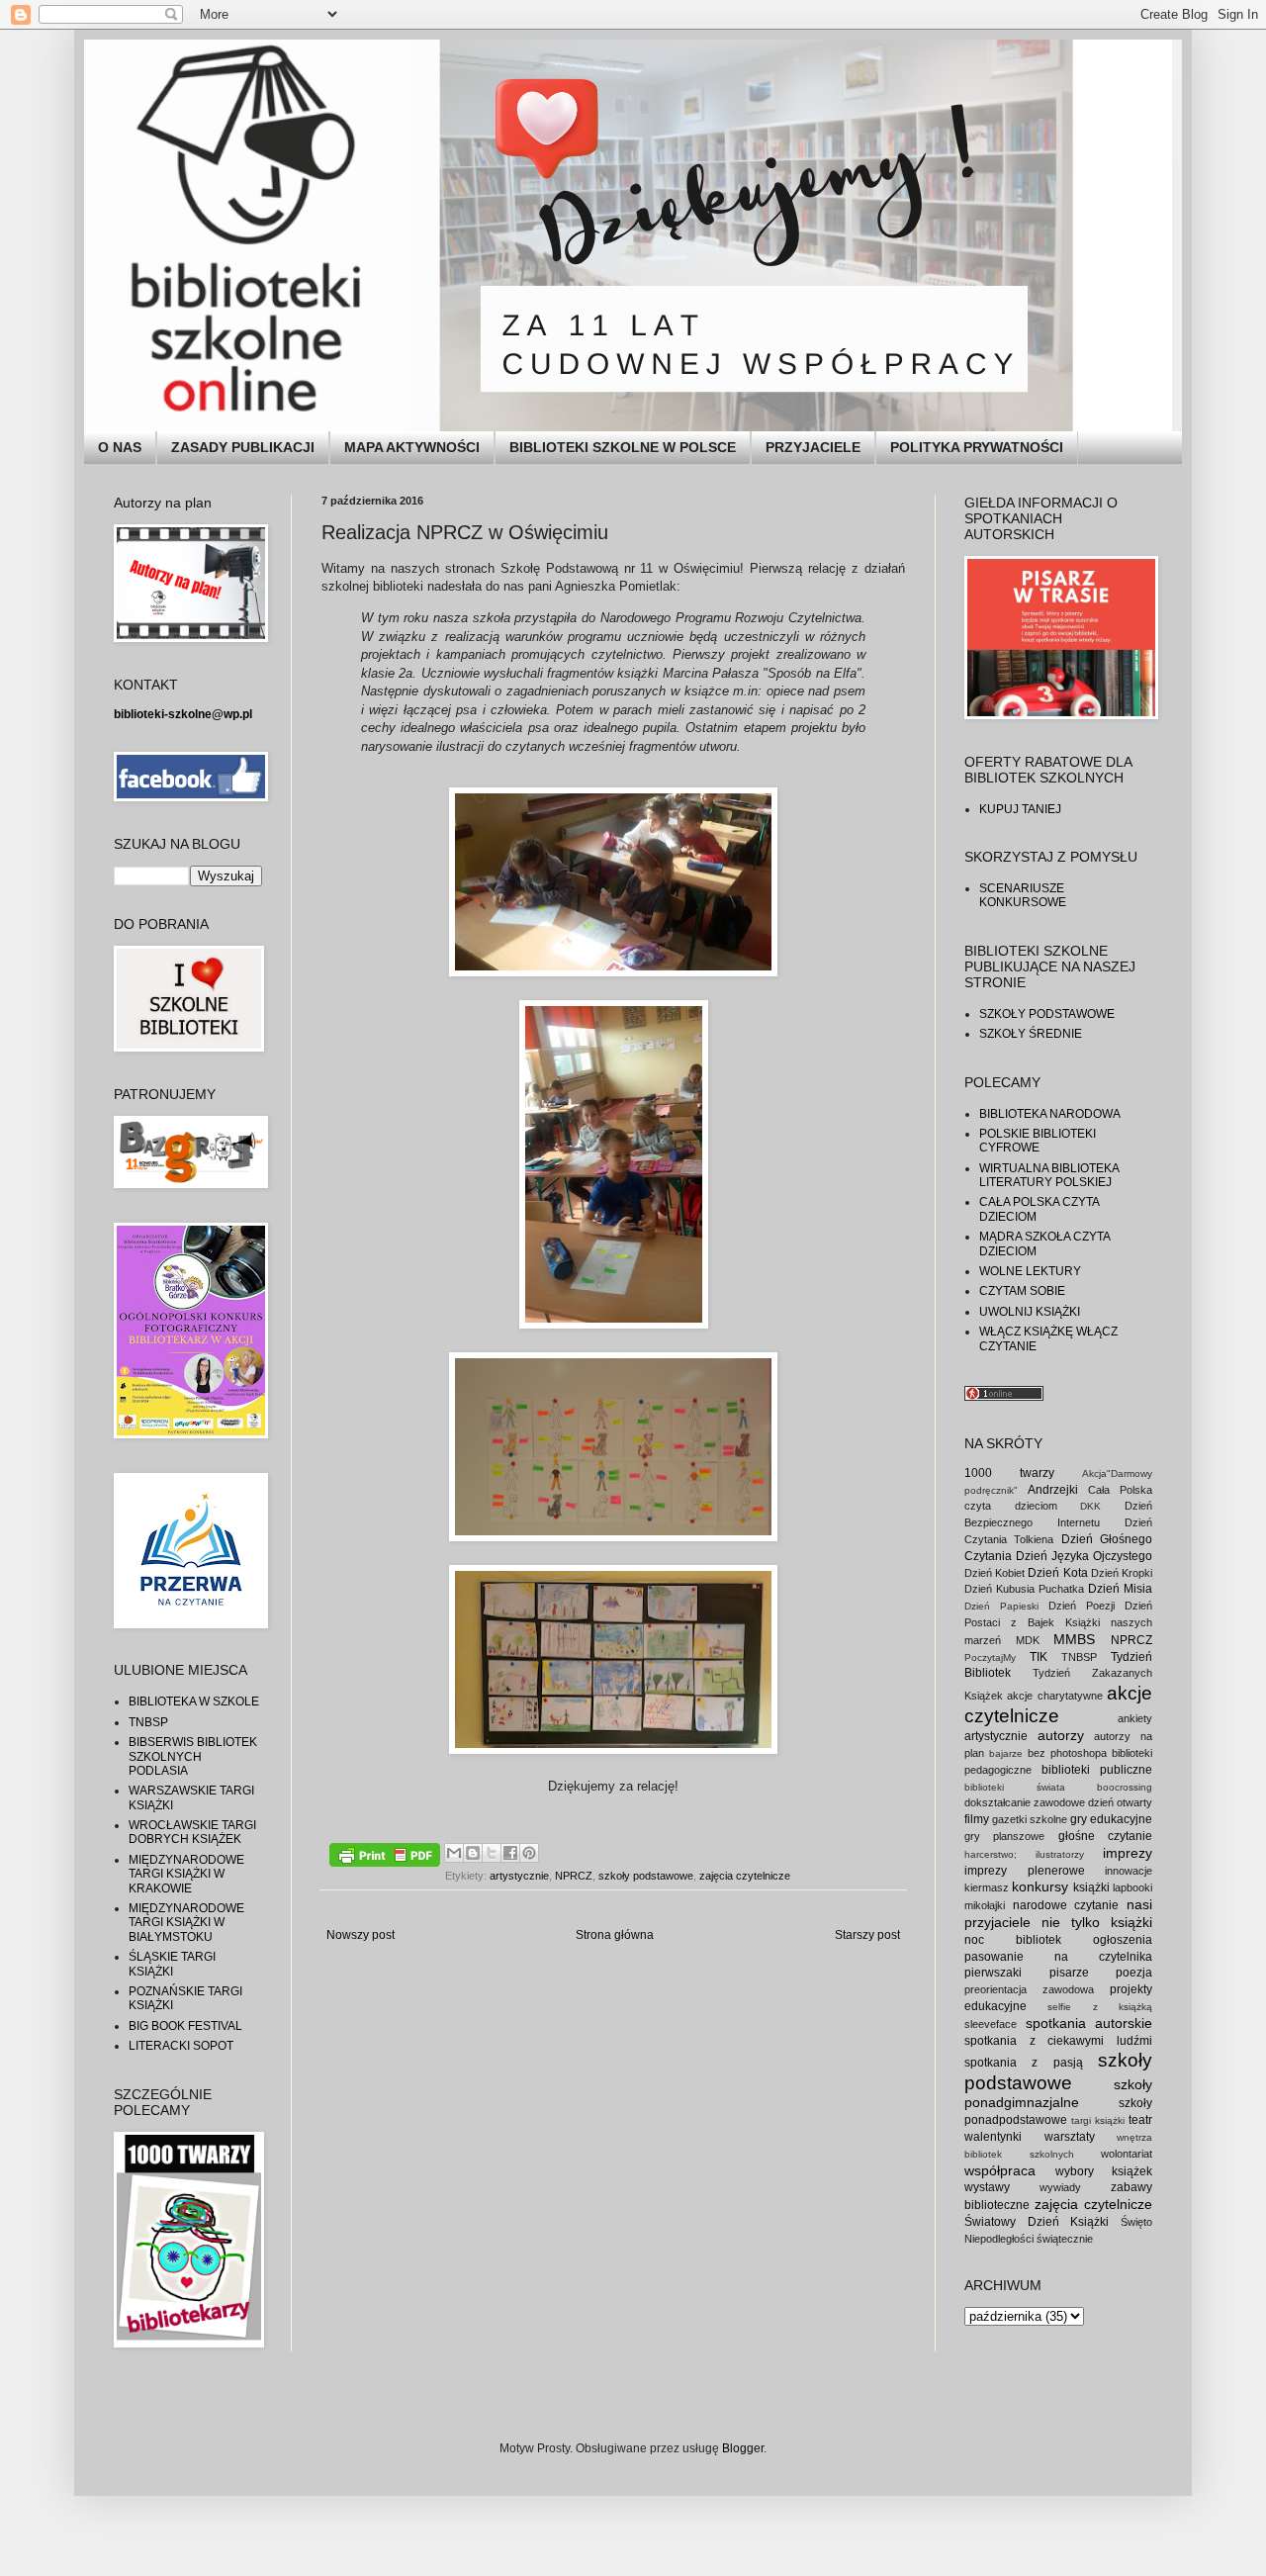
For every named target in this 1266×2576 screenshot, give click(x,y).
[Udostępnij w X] (492, 1853)
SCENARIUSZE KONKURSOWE (1023, 895)
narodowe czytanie (1066, 1905)
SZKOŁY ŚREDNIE (1031, 1034)
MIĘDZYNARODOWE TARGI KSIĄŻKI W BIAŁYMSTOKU (186, 1923)
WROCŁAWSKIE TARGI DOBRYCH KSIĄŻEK (192, 1832)
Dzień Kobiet (995, 1573)
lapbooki (1132, 1887)
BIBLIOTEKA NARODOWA (1050, 1114)
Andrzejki (1053, 1490)
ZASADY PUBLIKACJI (243, 447)
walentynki (993, 2137)
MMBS (1074, 1639)
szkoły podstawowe (646, 1876)
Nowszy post (361, 1935)
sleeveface (991, 2024)
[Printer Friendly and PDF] (385, 1857)
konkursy (1040, 1886)
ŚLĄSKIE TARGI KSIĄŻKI (172, 1964)
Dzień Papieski (1001, 1606)
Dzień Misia (1120, 1589)
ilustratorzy (1060, 1854)
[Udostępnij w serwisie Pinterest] (529, 1853)
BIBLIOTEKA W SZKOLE (194, 1702)
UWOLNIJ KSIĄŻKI (1030, 1312)
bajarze (1006, 1753)
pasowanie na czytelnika (1058, 1957)
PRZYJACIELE (813, 447)
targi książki (1098, 2120)
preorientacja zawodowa (1029, 1989)
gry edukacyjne (1111, 1819)
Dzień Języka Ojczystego (1084, 1556)
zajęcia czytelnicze (745, 1876)
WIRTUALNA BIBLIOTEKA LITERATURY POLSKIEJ (1049, 1175)
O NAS (120, 447)
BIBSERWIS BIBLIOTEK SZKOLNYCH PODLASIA (193, 1756)
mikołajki (985, 1905)
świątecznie (1065, 2239)
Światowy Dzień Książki (1037, 2222)
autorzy (1061, 1735)
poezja (1134, 1973)
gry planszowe (1004, 1836)
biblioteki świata (1015, 1787)
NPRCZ (574, 1876)
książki (1091, 1887)
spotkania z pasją (1024, 2063)
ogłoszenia (1123, 1940)
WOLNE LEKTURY (1030, 1271)
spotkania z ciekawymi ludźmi (1058, 2041)
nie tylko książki (1097, 1922)
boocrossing (1125, 1787)
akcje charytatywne (1054, 1696)
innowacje (1129, 1871)
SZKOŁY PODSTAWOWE (1047, 1014)
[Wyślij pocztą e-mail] (454, 1853)
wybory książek (1104, 2171)
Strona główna (615, 1935)
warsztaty (1070, 2137)
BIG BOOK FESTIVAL (185, 2026)
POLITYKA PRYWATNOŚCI (977, 447)
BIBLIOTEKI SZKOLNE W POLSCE (623, 447)
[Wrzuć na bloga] (473, 1853)
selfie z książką (1100, 2007)
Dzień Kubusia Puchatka (1024, 1589)
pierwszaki (993, 1973)
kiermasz (987, 1887)
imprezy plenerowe (1025, 1871)
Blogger (743, 2448)
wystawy (987, 2187)
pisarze (1069, 1973)
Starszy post (867, 1935)
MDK (1028, 1640)
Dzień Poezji (1082, 1606)
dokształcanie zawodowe (1025, 1802)
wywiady (1060, 2187)
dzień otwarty (1120, 1802)
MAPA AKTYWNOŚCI (412, 447)
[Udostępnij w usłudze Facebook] (510, 1853)
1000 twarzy (1009, 1473)
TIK (1039, 1657)
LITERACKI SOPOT (181, 2046)
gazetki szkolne (1030, 1819)
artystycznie (519, 1876)
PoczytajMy (990, 1657)
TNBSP (148, 1722)
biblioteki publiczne (1097, 1770)
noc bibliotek (1013, 1940)
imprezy (1128, 1853)
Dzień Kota (1057, 1573)
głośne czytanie (1105, 1836)
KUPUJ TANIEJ (1020, 809)
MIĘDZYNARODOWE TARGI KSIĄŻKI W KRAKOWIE (186, 1874)
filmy (977, 1819)
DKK (1090, 1506)
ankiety (1135, 1718)
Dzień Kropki (1122, 1573)
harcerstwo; (991, 1854)
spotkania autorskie (1089, 2023)
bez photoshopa (1067, 1753)
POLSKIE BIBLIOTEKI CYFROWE (1038, 1141)
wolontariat (1127, 2154)
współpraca (1000, 2170)
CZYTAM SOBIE (1022, 1291)
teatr (1140, 2120)
